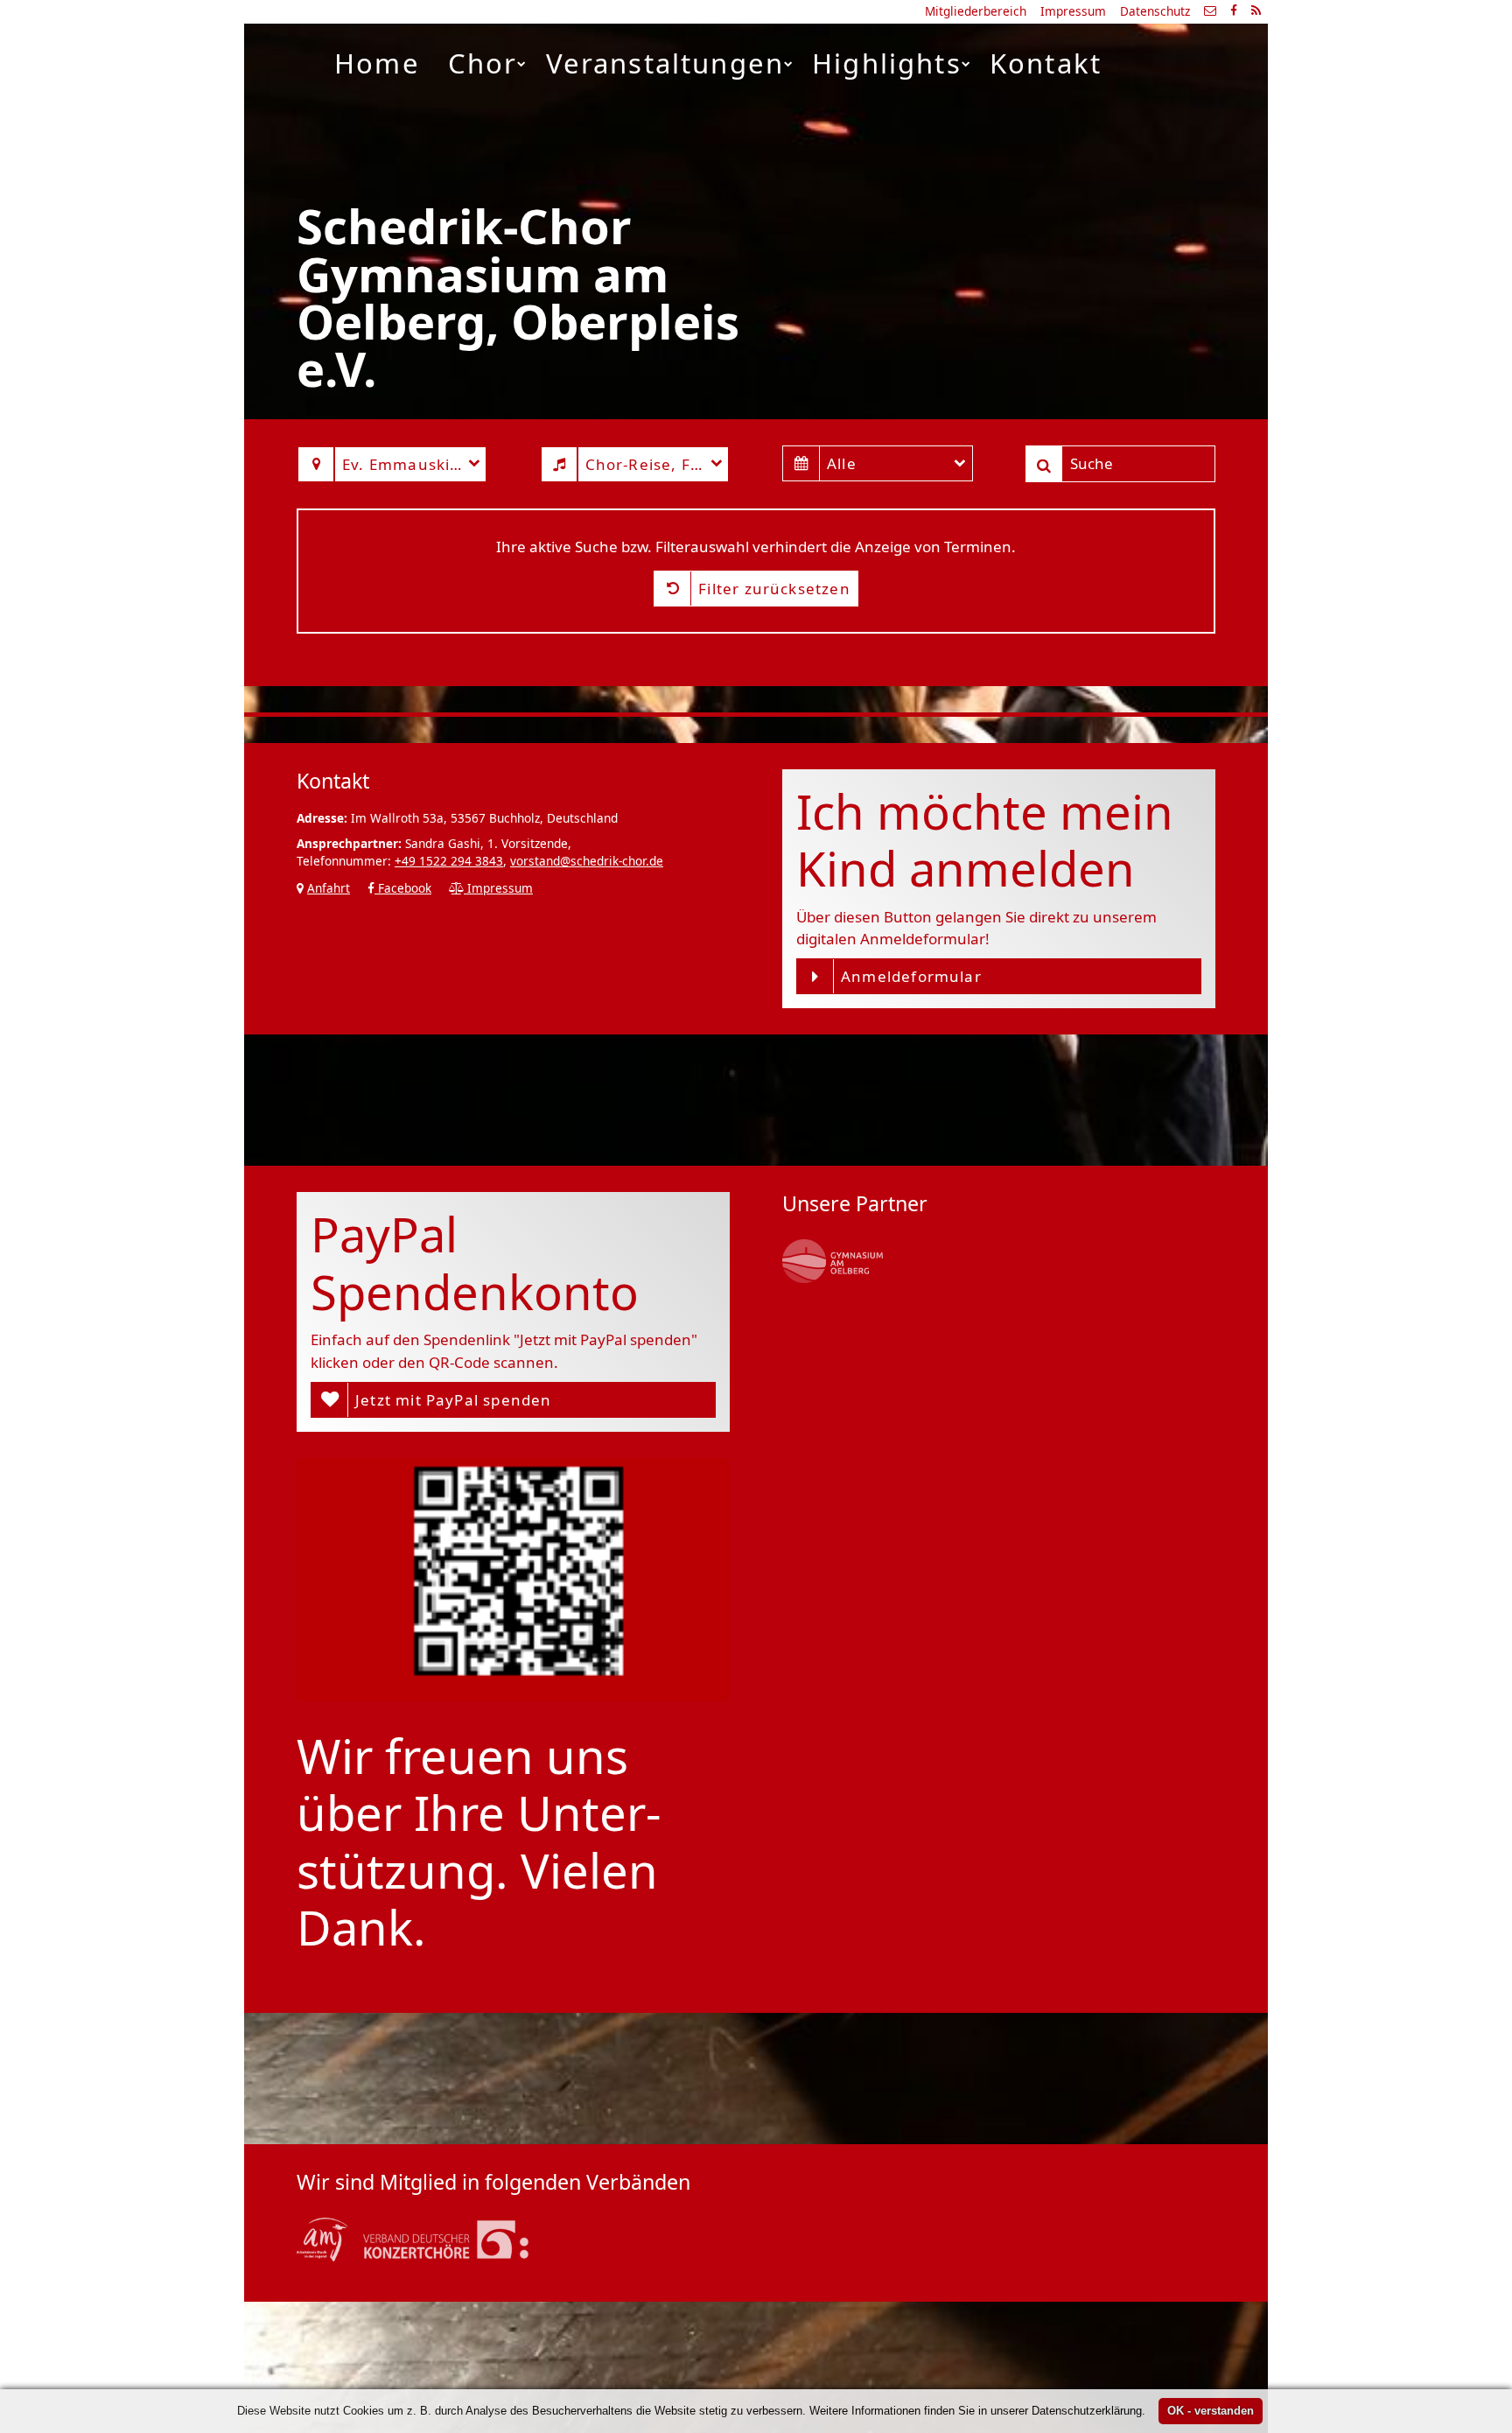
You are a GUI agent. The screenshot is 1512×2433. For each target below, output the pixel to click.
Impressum (1073, 11)
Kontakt (1046, 63)
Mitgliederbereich (976, 11)
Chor (483, 63)
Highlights (887, 63)
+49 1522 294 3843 (449, 861)
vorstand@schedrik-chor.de (587, 861)
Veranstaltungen (665, 63)
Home (377, 63)
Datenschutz (1155, 11)
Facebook (403, 888)
